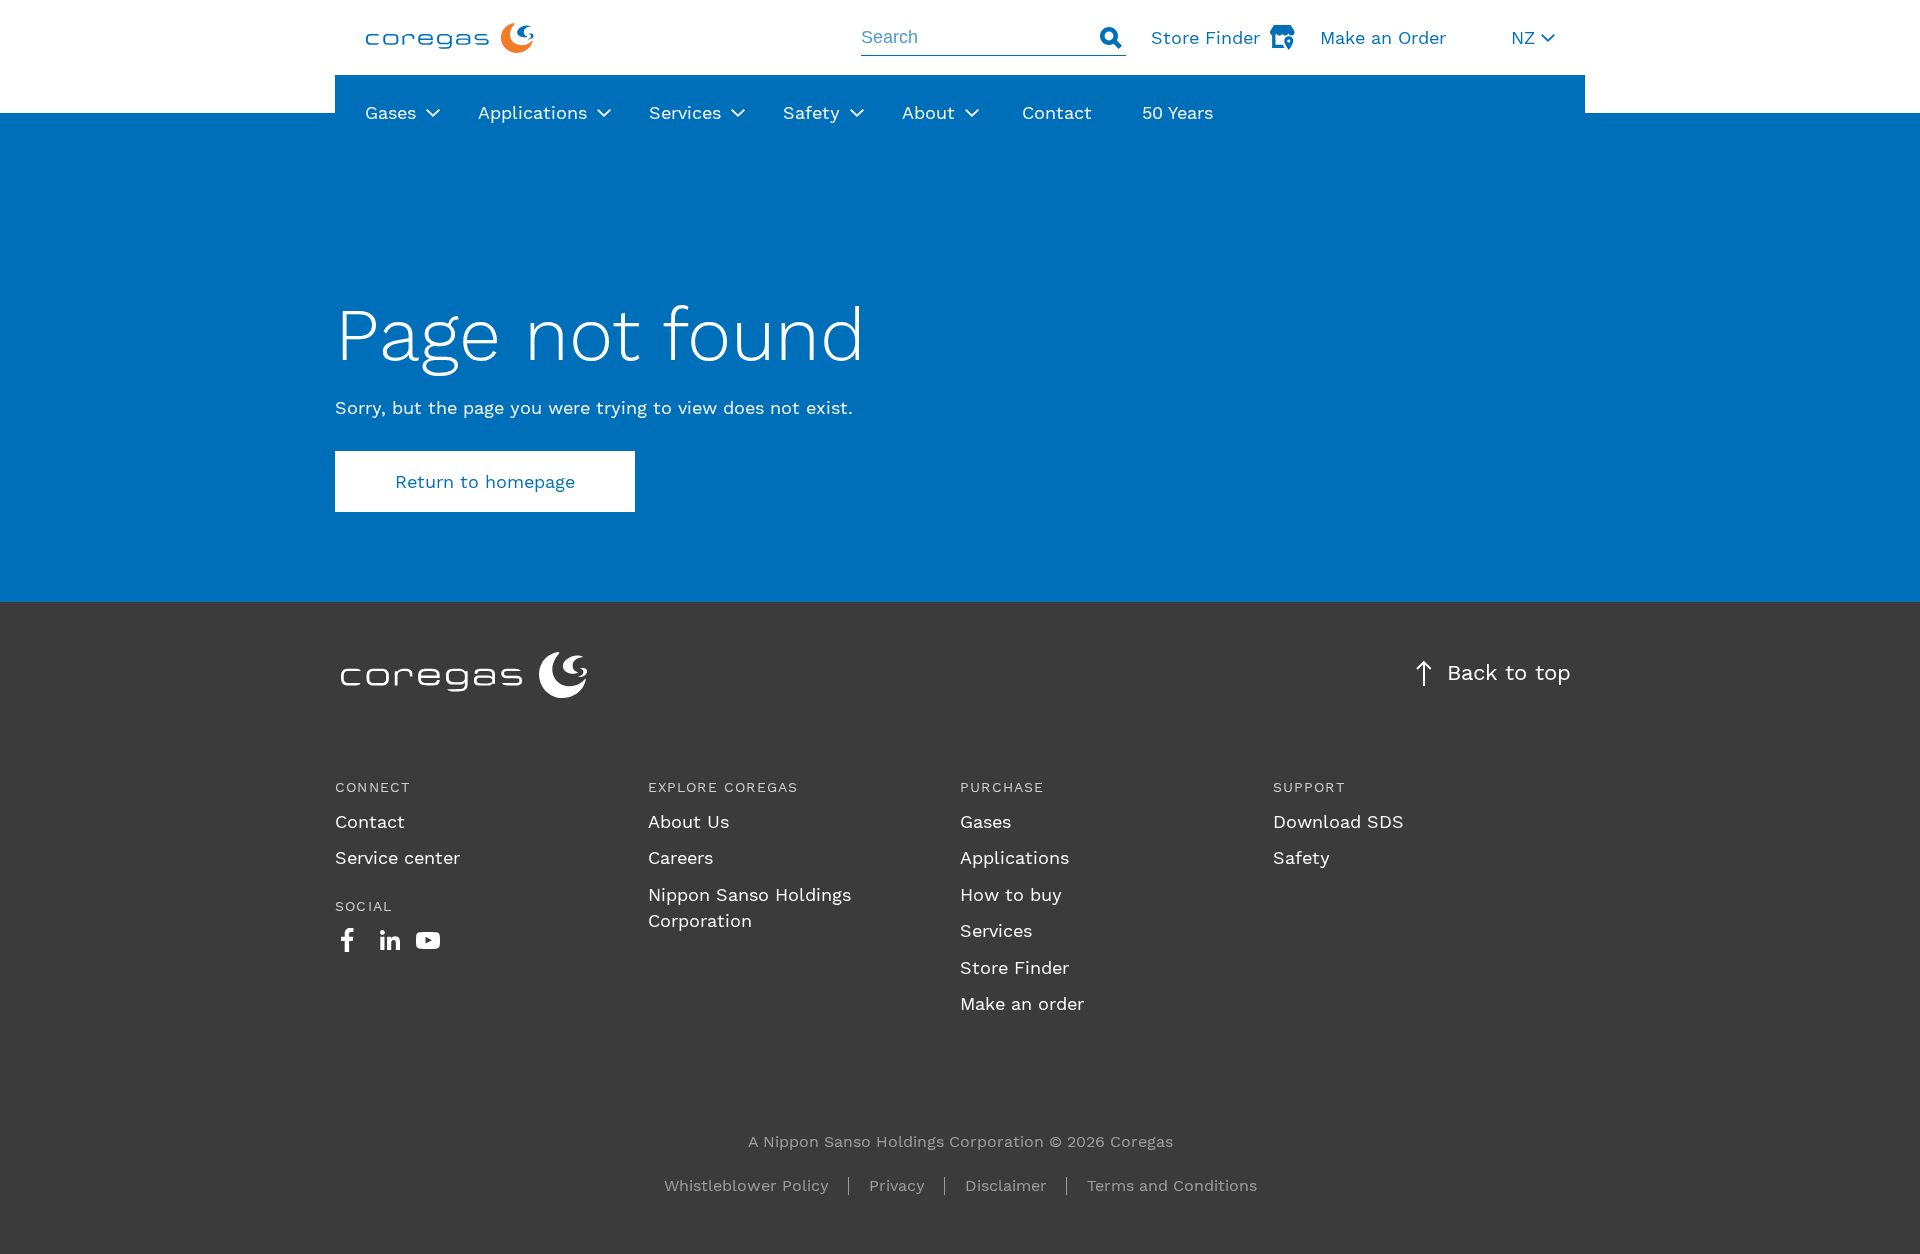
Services (996, 930)
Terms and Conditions (1172, 1185)
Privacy (897, 1185)
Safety (1301, 857)
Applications (1014, 857)
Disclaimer (1006, 1185)
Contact (370, 821)
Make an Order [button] (1383, 37)
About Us (688, 821)
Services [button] (685, 112)
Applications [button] (532, 112)
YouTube (428, 940)
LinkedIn (390, 940)
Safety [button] (811, 112)
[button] (1533, 37)
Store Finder (1014, 967)
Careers (680, 857)
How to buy (1011, 894)
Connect (372, 787)
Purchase (1002, 787)
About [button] (928, 112)
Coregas (450, 37)
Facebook (347, 940)
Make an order (1022, 1003)
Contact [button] (1057, 112)
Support (1309, 787)
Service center (397, 857)
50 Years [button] (1177, 112)
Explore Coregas (723, 787)
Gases (985, 821)
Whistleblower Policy (746, 1185)
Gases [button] (390, 112)
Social (363, 906)
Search (1111, 37)
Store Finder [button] (1205, 37)
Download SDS (1338, 821)
